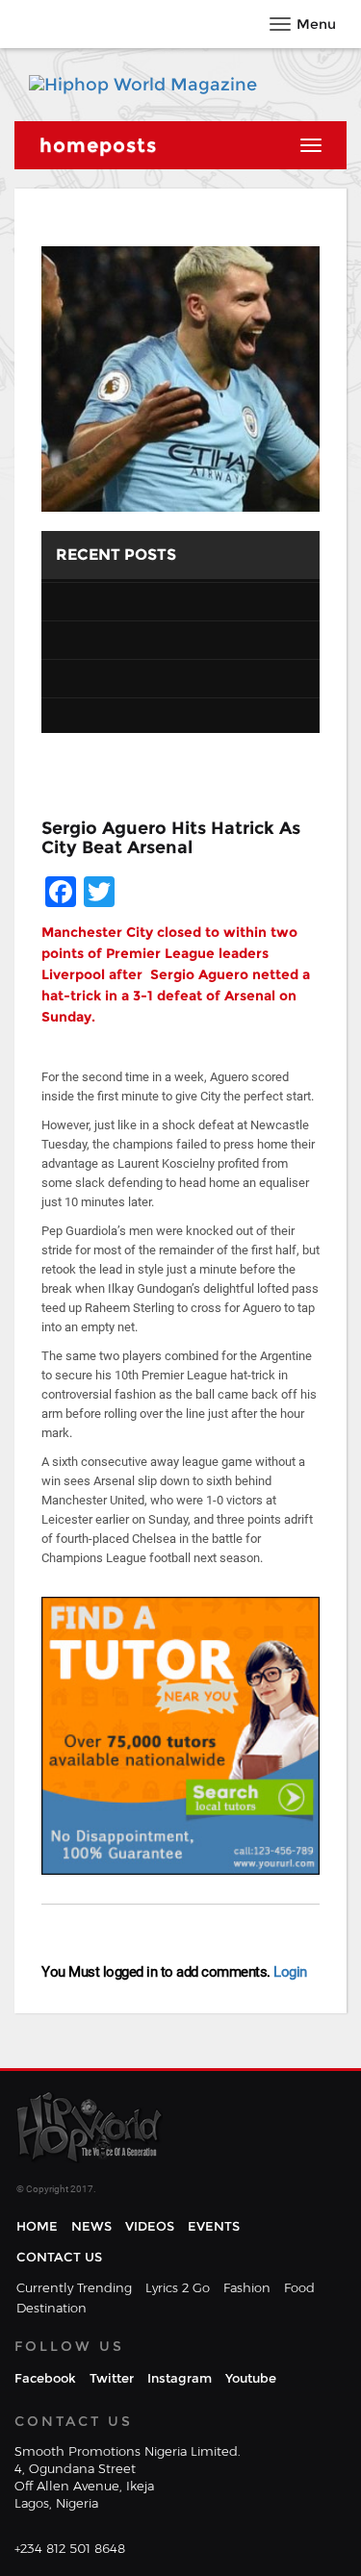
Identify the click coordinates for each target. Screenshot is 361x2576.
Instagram (180, 2378)
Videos (150, 2226)
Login (289, 1972)
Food (299, 2287)
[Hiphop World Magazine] (143, 85)
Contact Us (59, 2257)
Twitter (112, 2378)
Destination (52, 2308)
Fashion (247, 2287)
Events (214, 2226)
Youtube (251, 2378)
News (91, 2226)
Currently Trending (74, 2287)
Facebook (45, 2378)
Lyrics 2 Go (178, 2287)
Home (37, 2226)
